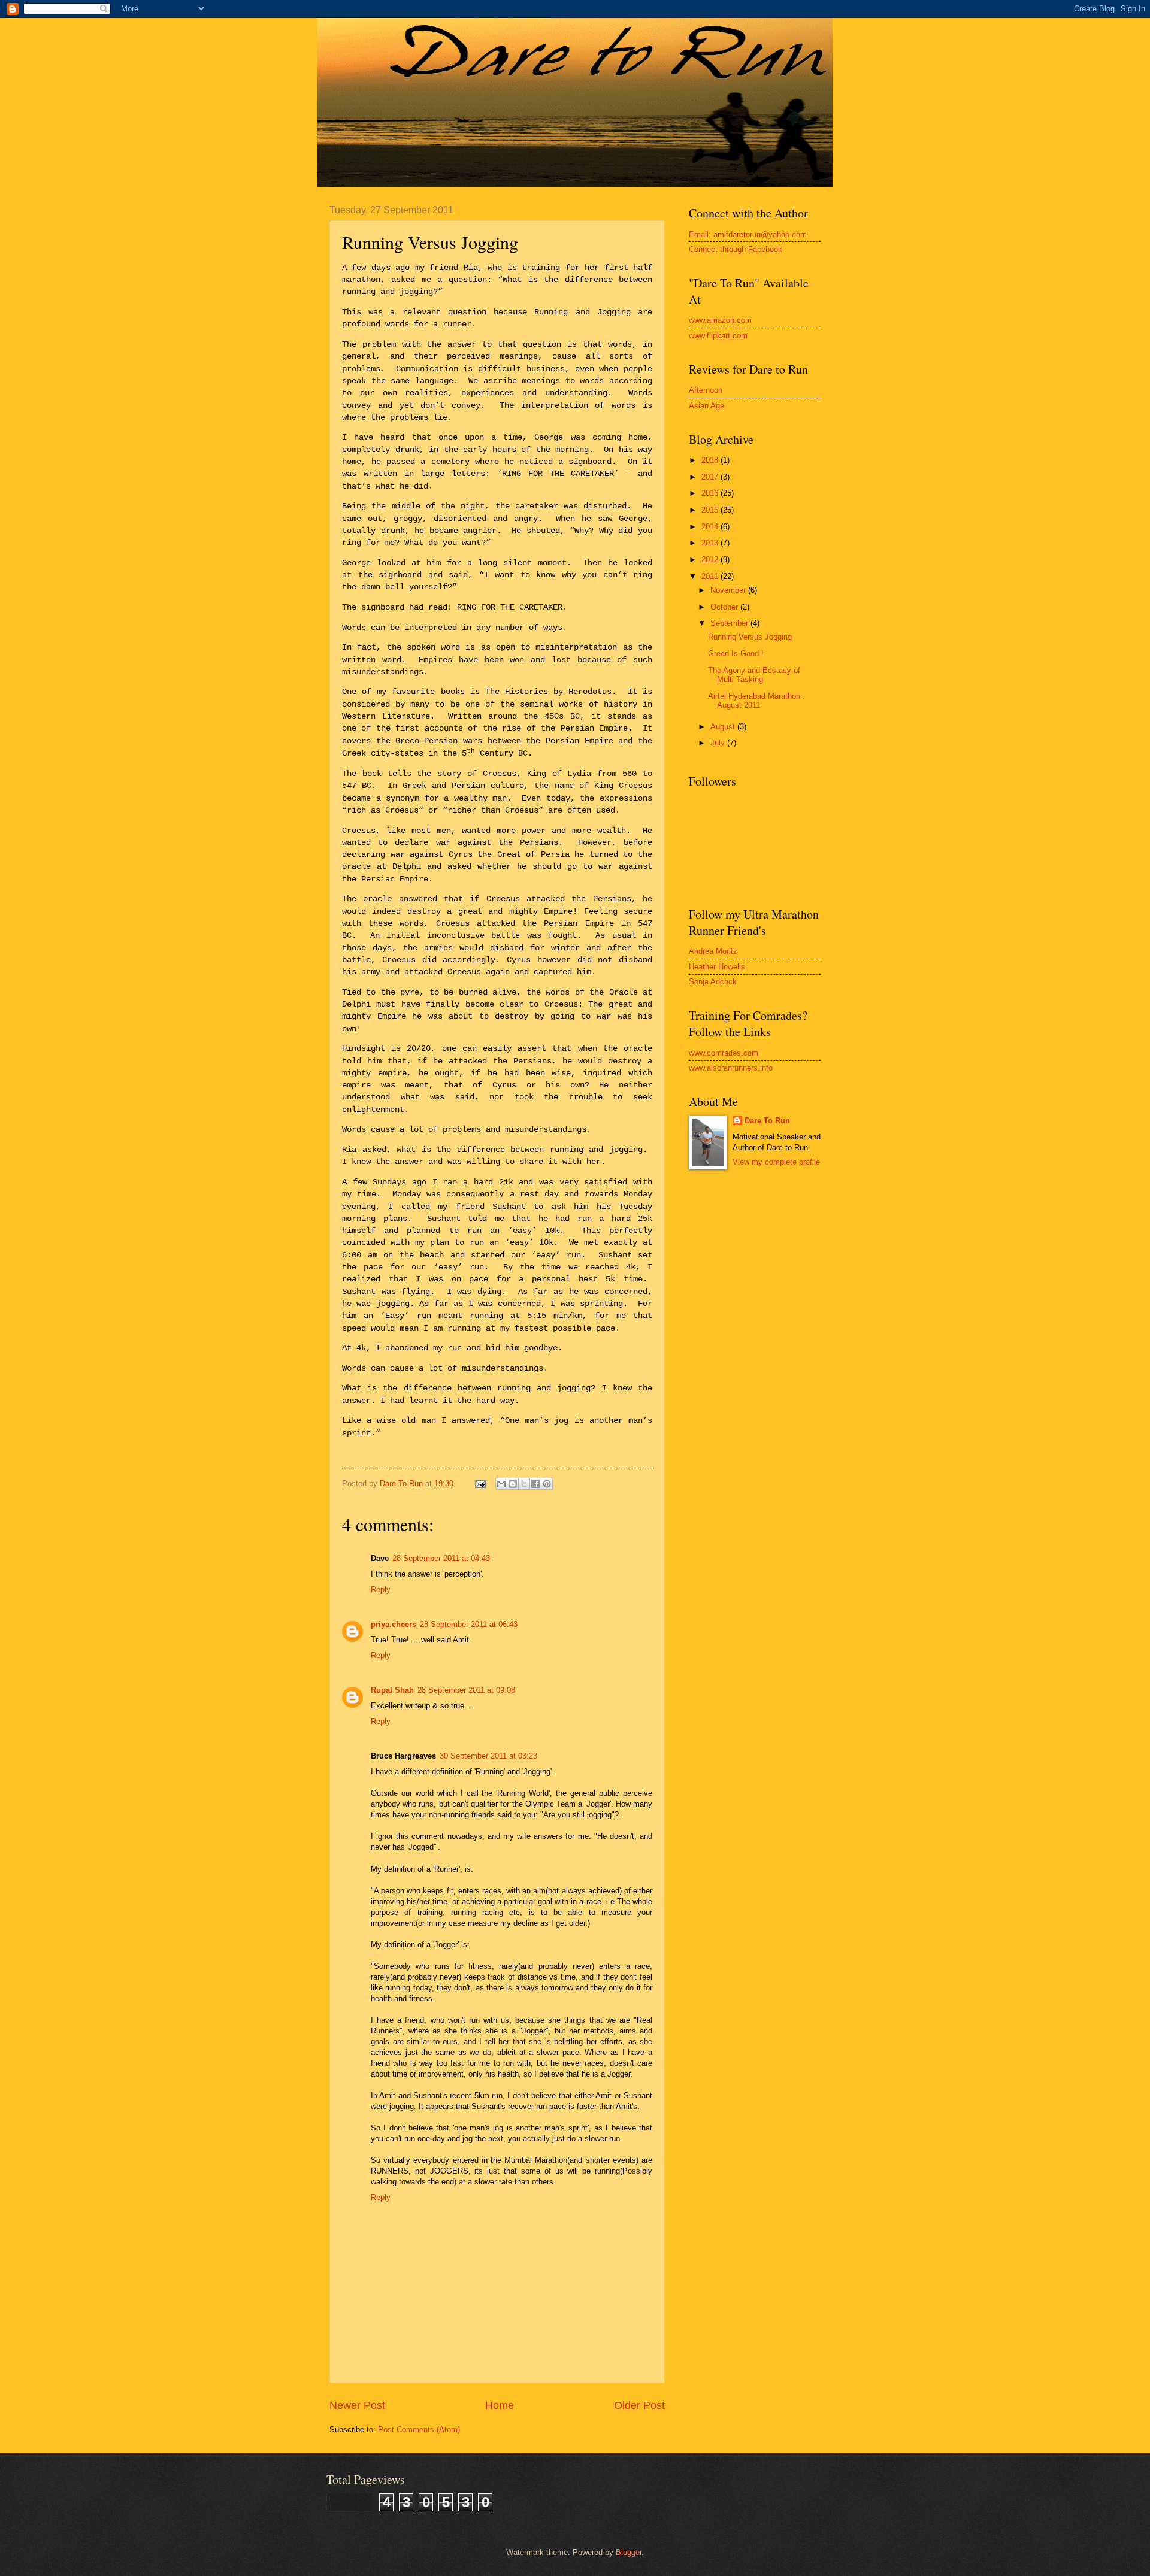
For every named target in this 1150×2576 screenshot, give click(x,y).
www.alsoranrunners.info (731, 1068)
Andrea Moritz (713, 951)
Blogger (629, 2552)
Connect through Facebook (736, 249)
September (730, 623)
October (725, 607)
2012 (711, 560)
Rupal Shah (392, 1690)
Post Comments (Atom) (419, 2430)
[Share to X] (524, 1484)
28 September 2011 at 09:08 (466, 1690)
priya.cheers (394, 1624)
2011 (711, 576)
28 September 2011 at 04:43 (441, 1558)
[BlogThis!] (513, 1484)
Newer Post (357, 2405)
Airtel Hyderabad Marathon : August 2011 (756, 701)
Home (500, 2405)
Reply (381, 1589)
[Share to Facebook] (535, 1484)
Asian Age (706, 406)
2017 (711, 477)
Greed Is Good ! (736, 654)
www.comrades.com (724, 1053)
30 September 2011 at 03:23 (488, 1756)
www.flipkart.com (718, 336)
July (719, 743)
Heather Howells (717, 967)
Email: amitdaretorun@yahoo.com (748, 234)
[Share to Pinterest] (547, 1484)
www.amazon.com (720, 320)
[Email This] (501, 1484)
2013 (711, 543)
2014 (711, 527)
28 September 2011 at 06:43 (469, 1624)
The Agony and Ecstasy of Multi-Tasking (754, 675)
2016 (711, 493)
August (724, 727)
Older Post (639, 2405)
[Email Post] (480, 1484)
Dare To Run (767, 1121)
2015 (711, 510)
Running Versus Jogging (750, 637)
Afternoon (706, 390)
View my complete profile (776, 1162)
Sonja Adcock (713, 982)
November (729, 590)
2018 (711, 460)
